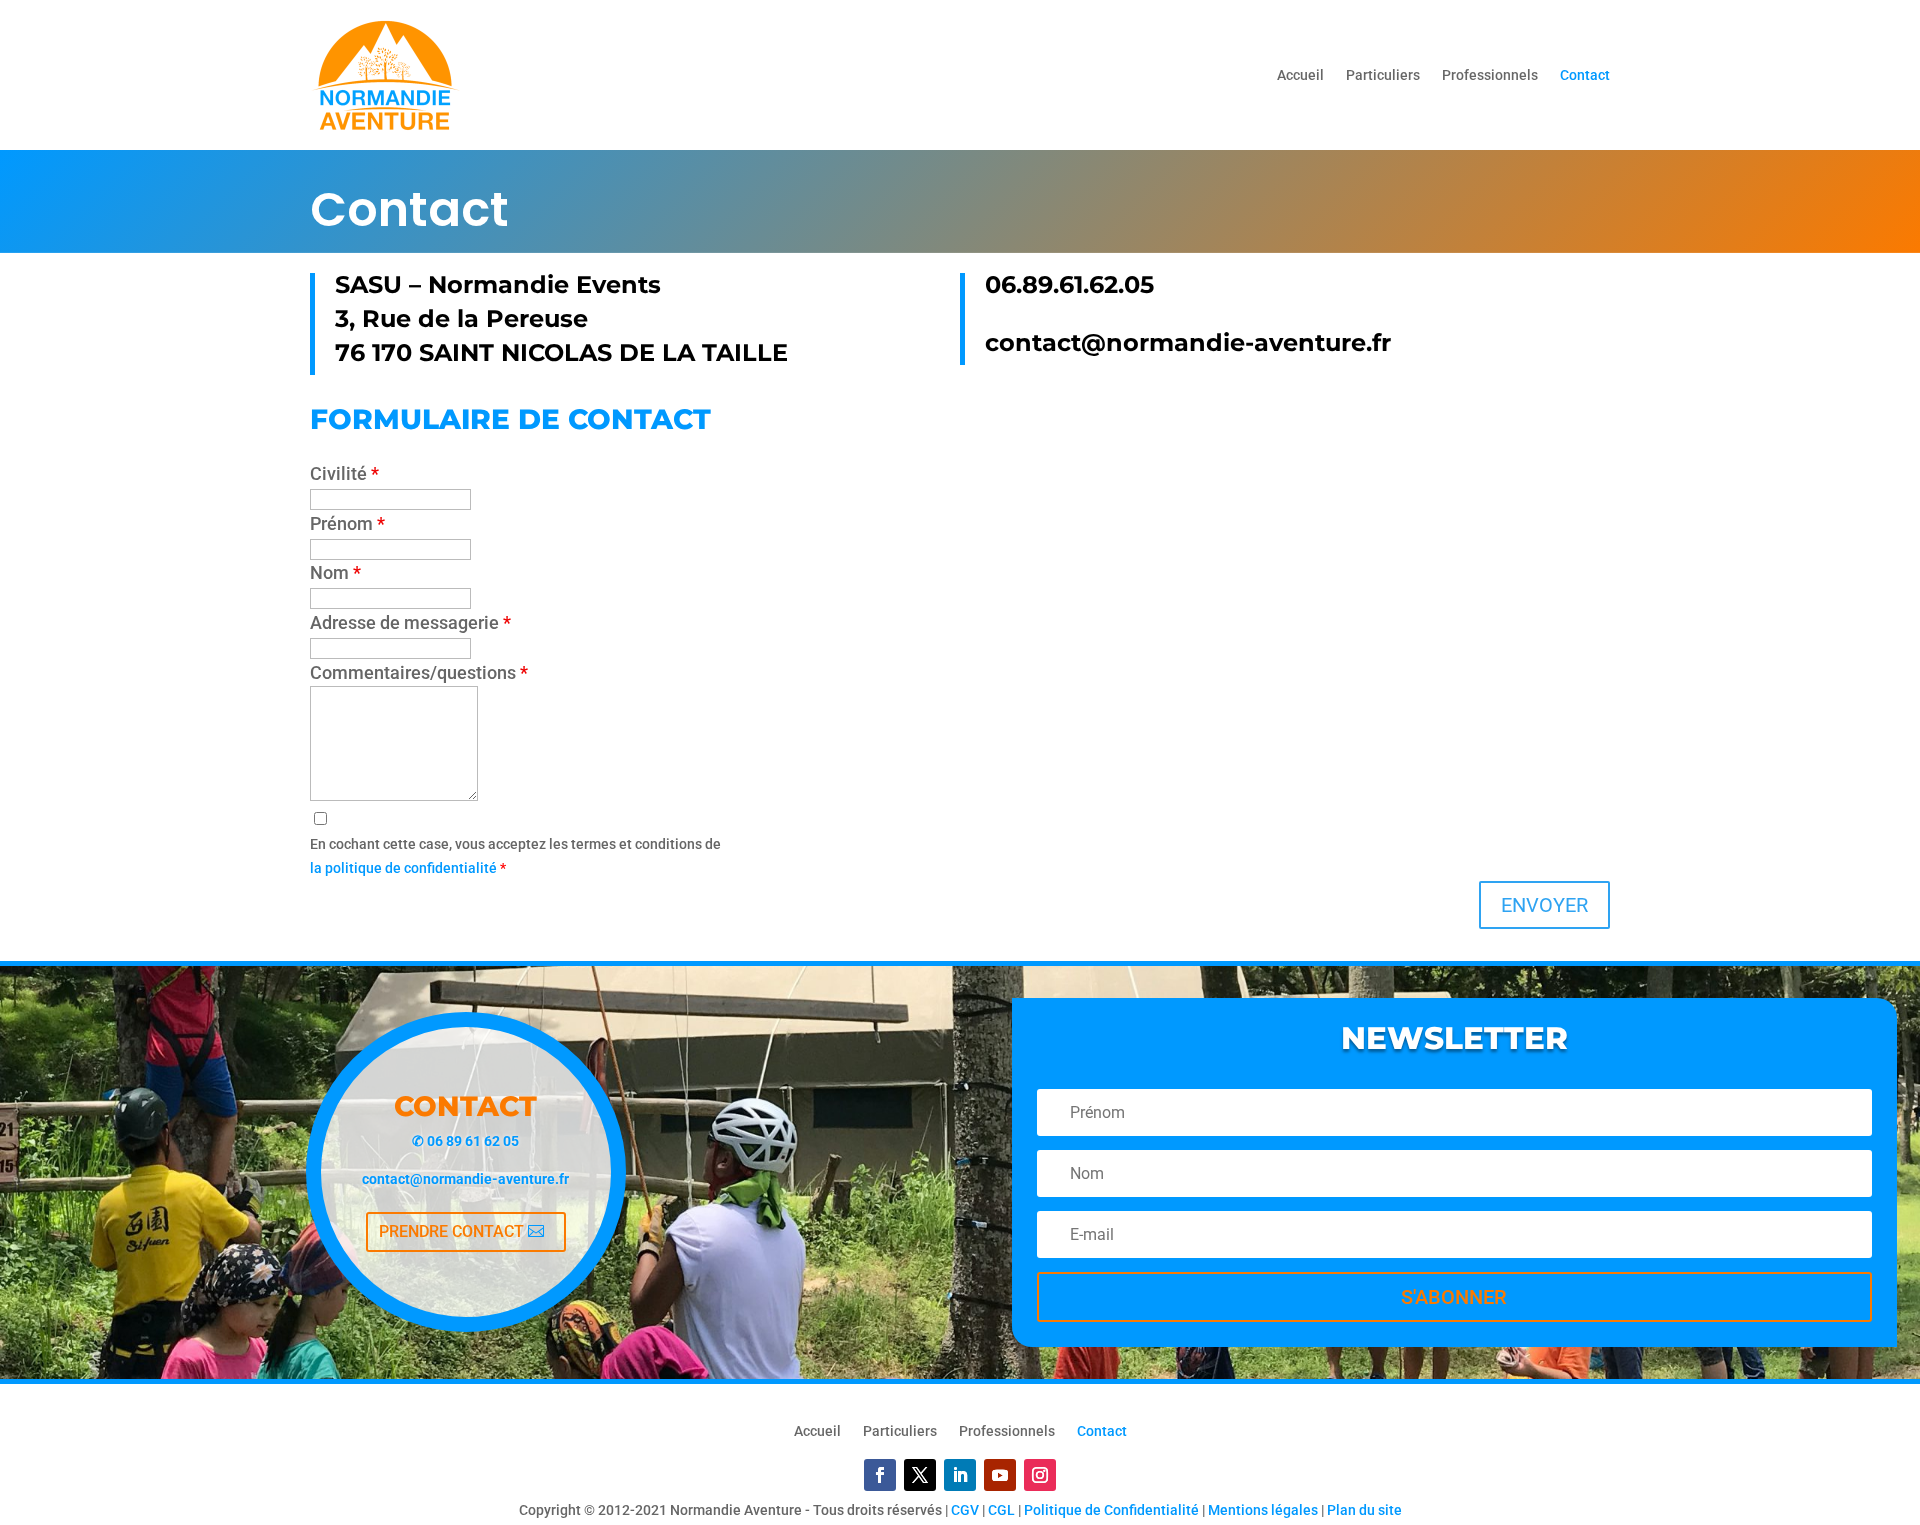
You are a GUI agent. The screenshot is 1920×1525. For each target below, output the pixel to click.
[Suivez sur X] (920, 1475)
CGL (1001, 1510)
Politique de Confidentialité (1111, 1510)
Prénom (347, 523)
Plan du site (1364, 1510)
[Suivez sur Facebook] (880, 1475)
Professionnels (1490, 75)
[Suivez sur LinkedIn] (960, 1475)
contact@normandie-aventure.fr (465, 1179)
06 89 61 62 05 (473, 1141)
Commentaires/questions (419, 672)
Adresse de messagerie (410, 622)
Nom (335, 572)
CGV (965, 1510)
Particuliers (1383, 75)
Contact (1585, 75)
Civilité (344, 473)
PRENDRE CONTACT (451, 1231)
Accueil (1300, 75)
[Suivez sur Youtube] (1000, 1475)
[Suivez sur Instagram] (1040, 1475)
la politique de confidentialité (405, 868)
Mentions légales (1263, 1510)
